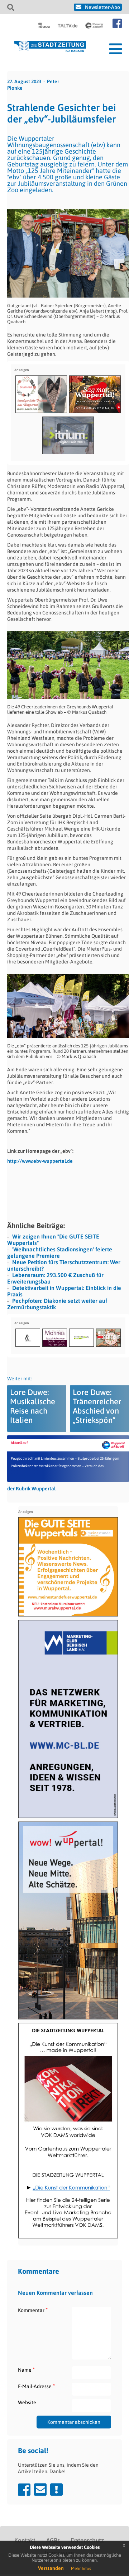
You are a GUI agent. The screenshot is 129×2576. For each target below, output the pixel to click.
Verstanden (51, 2568)
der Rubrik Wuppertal (31, 1489)
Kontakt (25, 2540)
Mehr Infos (81, 2568)
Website (27, 2402)
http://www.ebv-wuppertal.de (40, 1161)
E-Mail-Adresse (36, 2386)
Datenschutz (87, 2540)
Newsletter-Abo (102, 7)
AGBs (53, 2540)
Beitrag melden (56, 2490)
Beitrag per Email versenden (40, 2490)
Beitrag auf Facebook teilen (24, 2490)
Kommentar (33, 2310)
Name (26, 2370)
